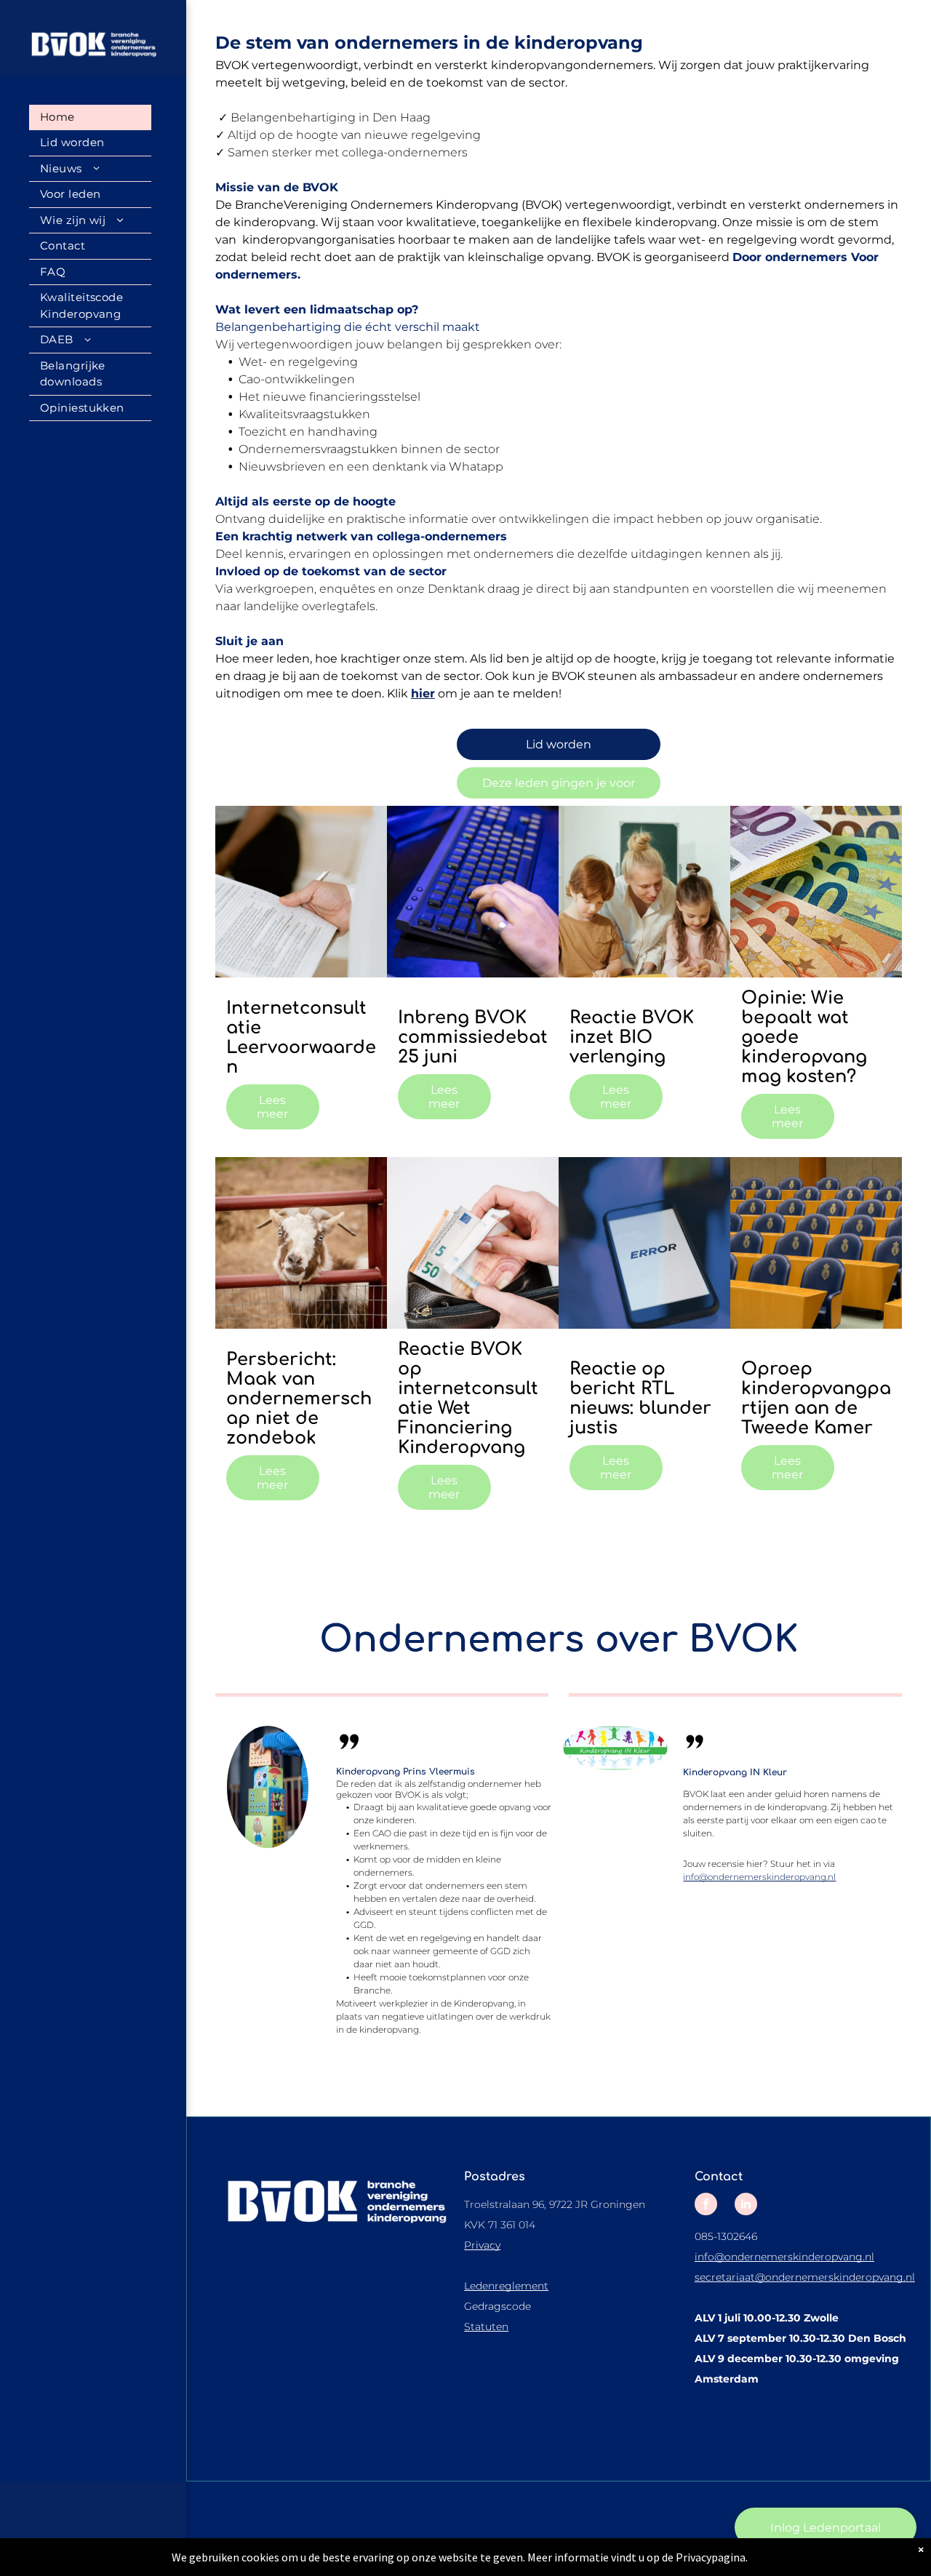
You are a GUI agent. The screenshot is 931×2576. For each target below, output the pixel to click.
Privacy (482, 2245)
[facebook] (706, 2206)
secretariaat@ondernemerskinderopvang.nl (805, 2277)
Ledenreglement (506, 2286)
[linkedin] (746, 2206)
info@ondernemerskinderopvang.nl (759, 1877)
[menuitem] (90, 118)
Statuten (486, 2327)
